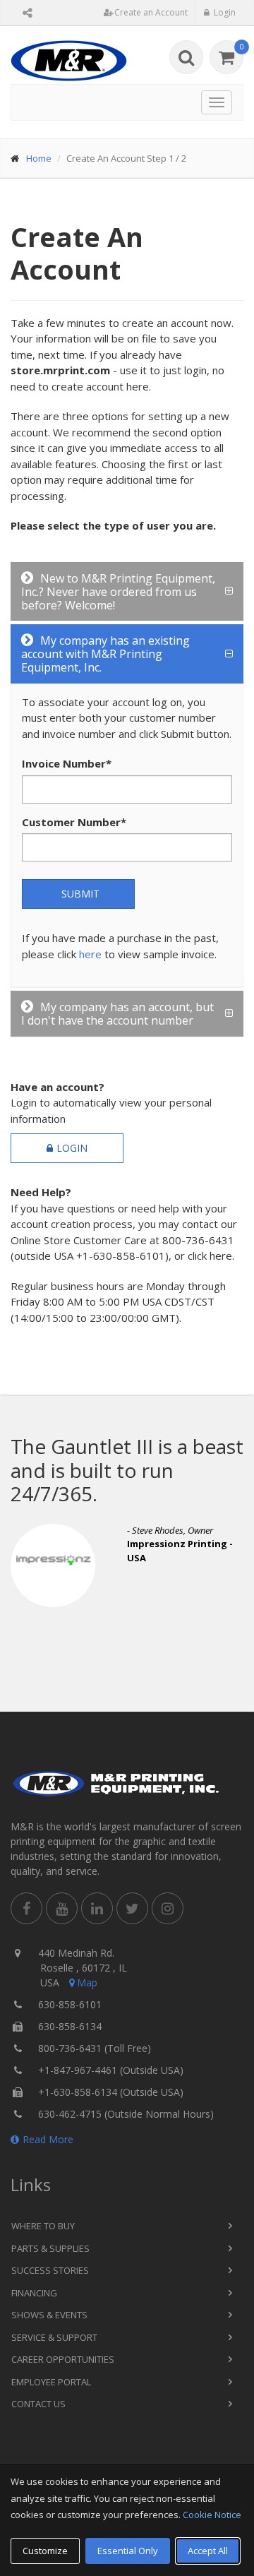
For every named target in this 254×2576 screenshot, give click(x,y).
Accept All (208, 2551)
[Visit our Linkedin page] (97, 1908)
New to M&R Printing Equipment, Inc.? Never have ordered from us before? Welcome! (118, 592)
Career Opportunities (63, 2359)
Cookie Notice (212, 2515)
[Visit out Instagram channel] (168, 1908)
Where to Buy (43, 2226)
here (90, 954)
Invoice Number (67, 763)
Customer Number (74, 822)
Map (87, 1982)
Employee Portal (51, 2382)
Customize (45, 2551)
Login (72, 1148)
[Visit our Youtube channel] (62, 1908)
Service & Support (54, 2337)
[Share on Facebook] (26, 1908)
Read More (48, 2139)
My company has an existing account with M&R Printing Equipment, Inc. (105, 654)
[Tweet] (132, 1908)
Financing (34, 2293)
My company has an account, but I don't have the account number (117, 1014)
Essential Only (128, 2551)
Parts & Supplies (50, 2248)
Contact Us (38, 2404)
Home (39, 158)
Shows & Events (49, 2315)
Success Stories (50, 2270)
